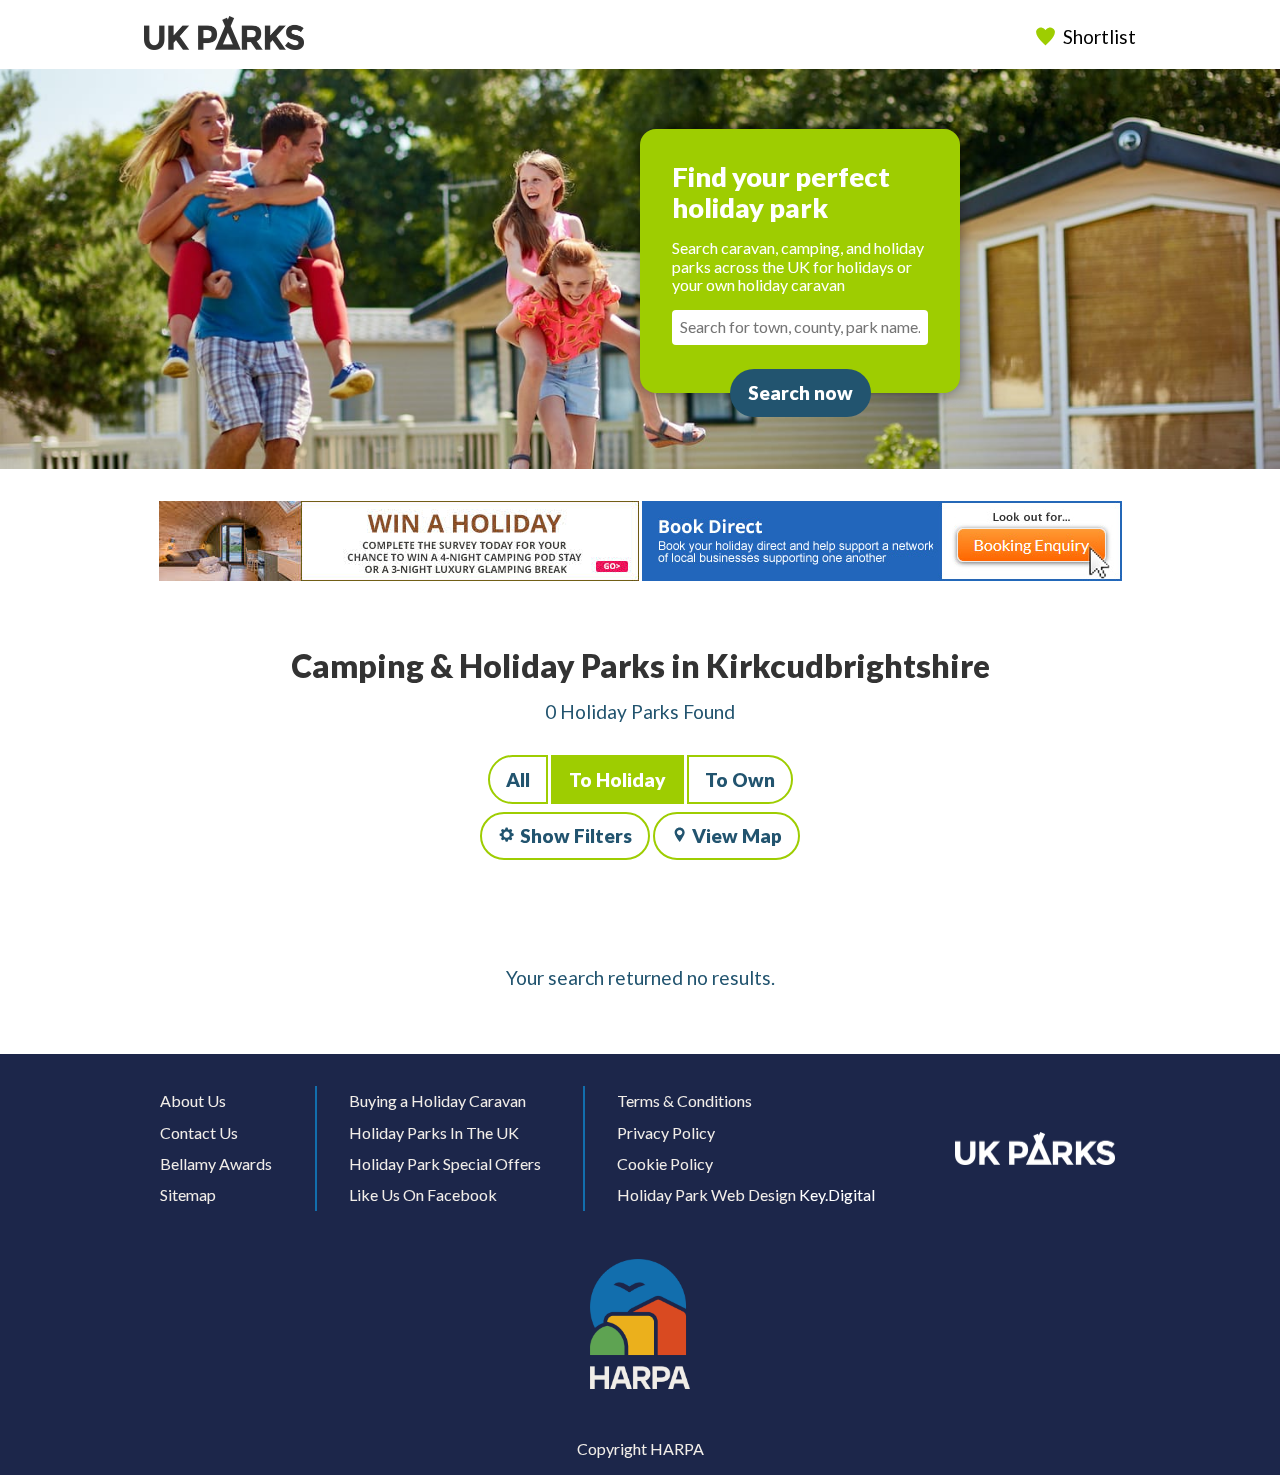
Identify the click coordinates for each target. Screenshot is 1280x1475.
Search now (800, 392)
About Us (193, 1100)
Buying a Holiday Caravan (437, 1100)
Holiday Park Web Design (706, 1194)
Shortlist (1099, 36)
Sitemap (188, 1194)
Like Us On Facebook (423, 1194)
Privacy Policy (666, 1132)
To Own (740, 779)
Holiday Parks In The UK (434, 1132)
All (518, 779)
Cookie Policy (665, 1163)
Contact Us (199, 1132)
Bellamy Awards (216, 1163)
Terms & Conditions (684, 1100)
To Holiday (617, 779)
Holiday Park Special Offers (445, 1163)
